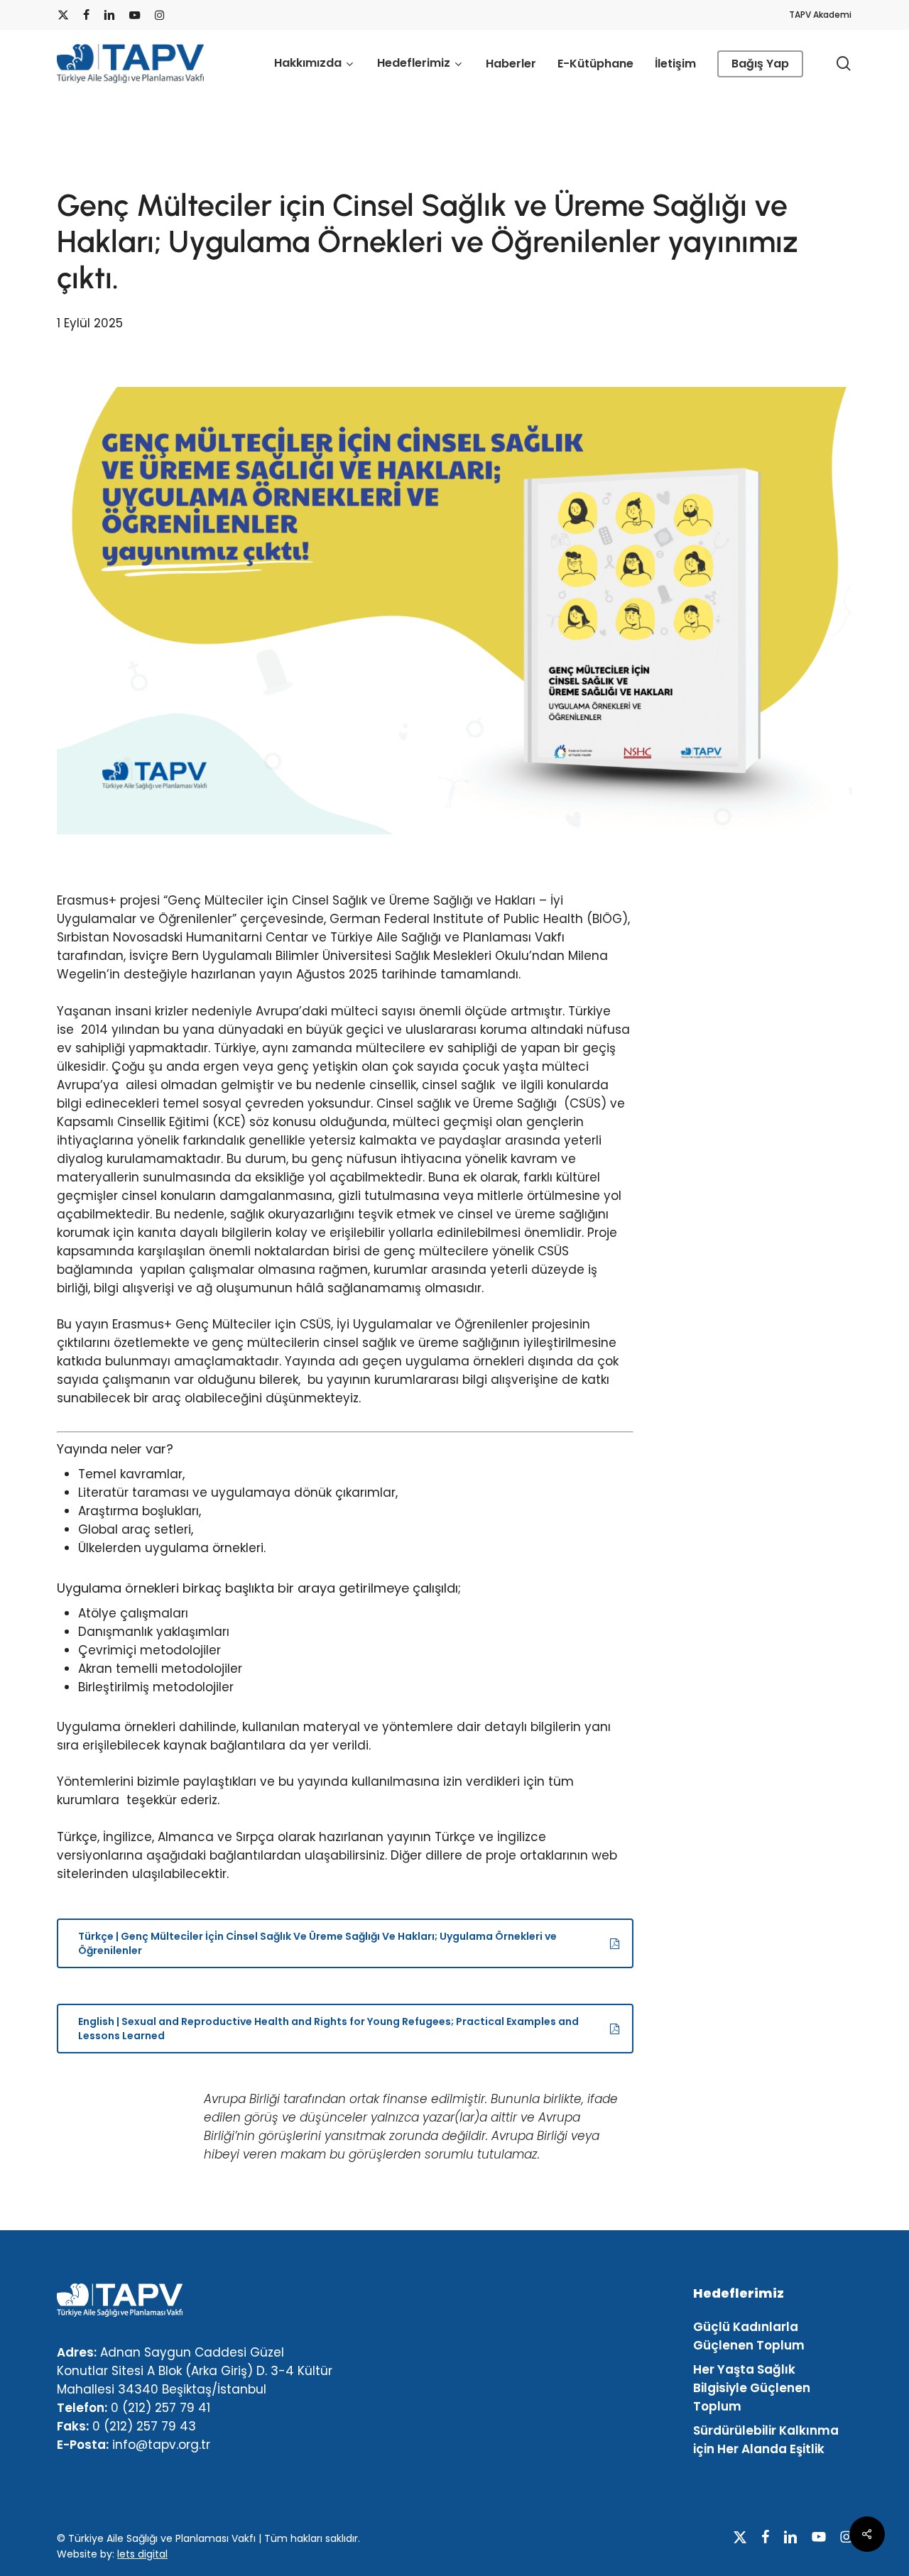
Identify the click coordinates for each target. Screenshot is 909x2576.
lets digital (142, 2554)
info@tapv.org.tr (161, 2445)
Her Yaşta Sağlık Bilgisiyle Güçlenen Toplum (752, 2388)
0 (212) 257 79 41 (160, 2408)
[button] (345, 1943)
